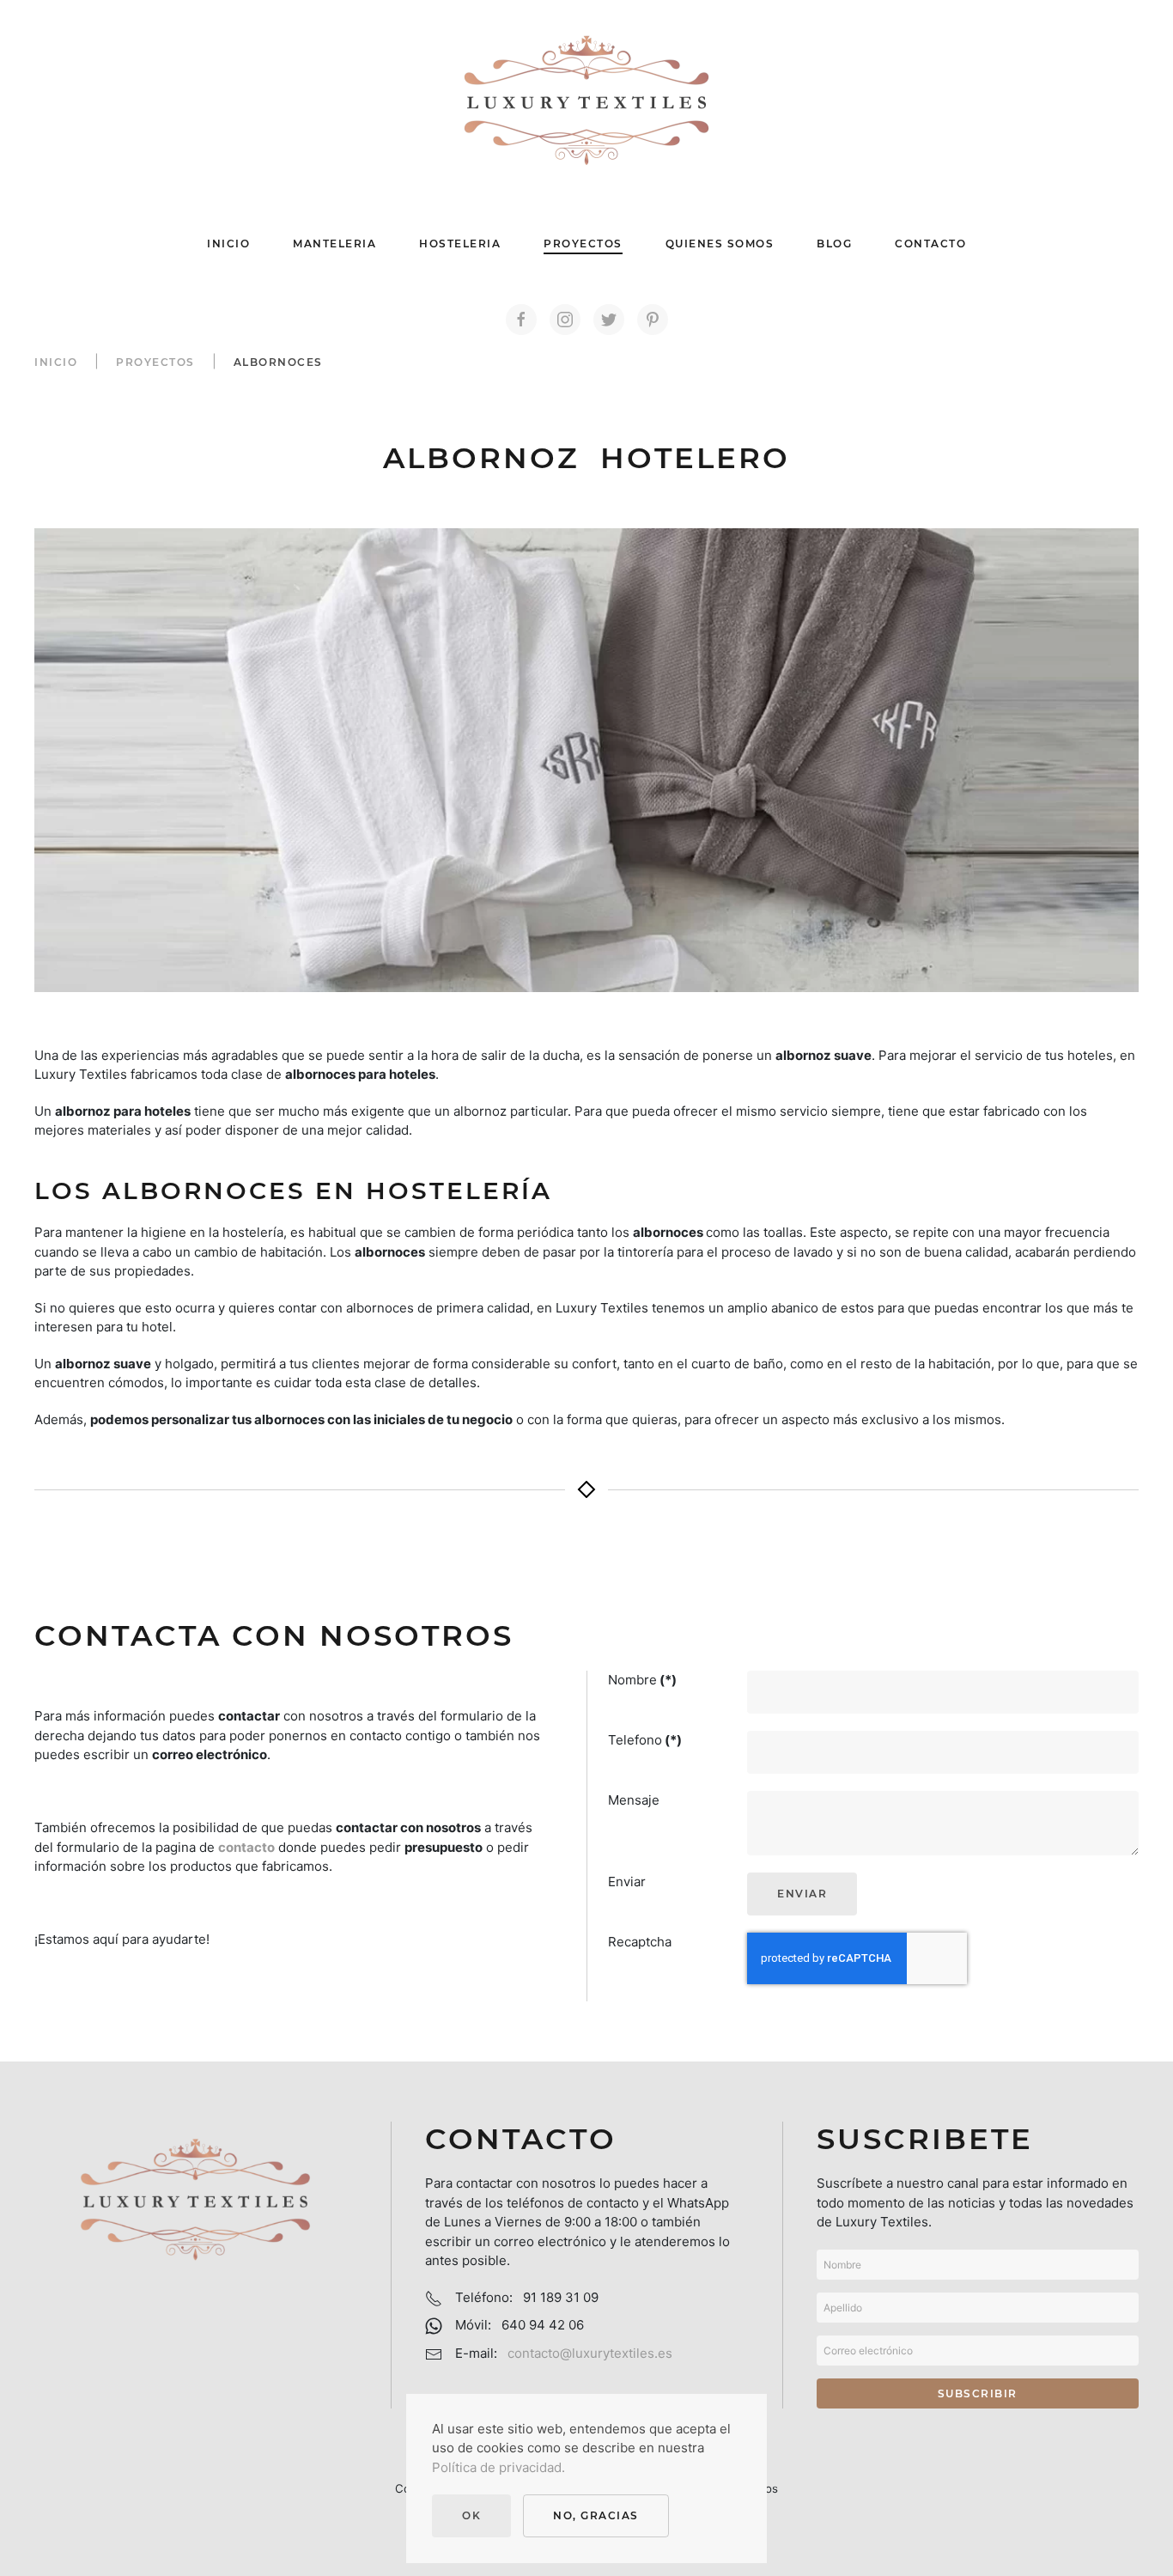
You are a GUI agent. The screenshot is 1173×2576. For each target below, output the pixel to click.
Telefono (645, 1740)
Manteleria (334, 244)
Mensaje (634, 1800)
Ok (471, 2515)
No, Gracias (596, 2515)
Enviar (627, 1882)
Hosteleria (460, 244)
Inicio (228, 244)
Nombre (642, 1680)
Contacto (930, 244)
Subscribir (978, 2393)
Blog (834, 244)
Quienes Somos (720, 244)
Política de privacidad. (498, 2467)
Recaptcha (640, 1942)
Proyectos (583, 244)
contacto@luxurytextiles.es (590, 2353)
